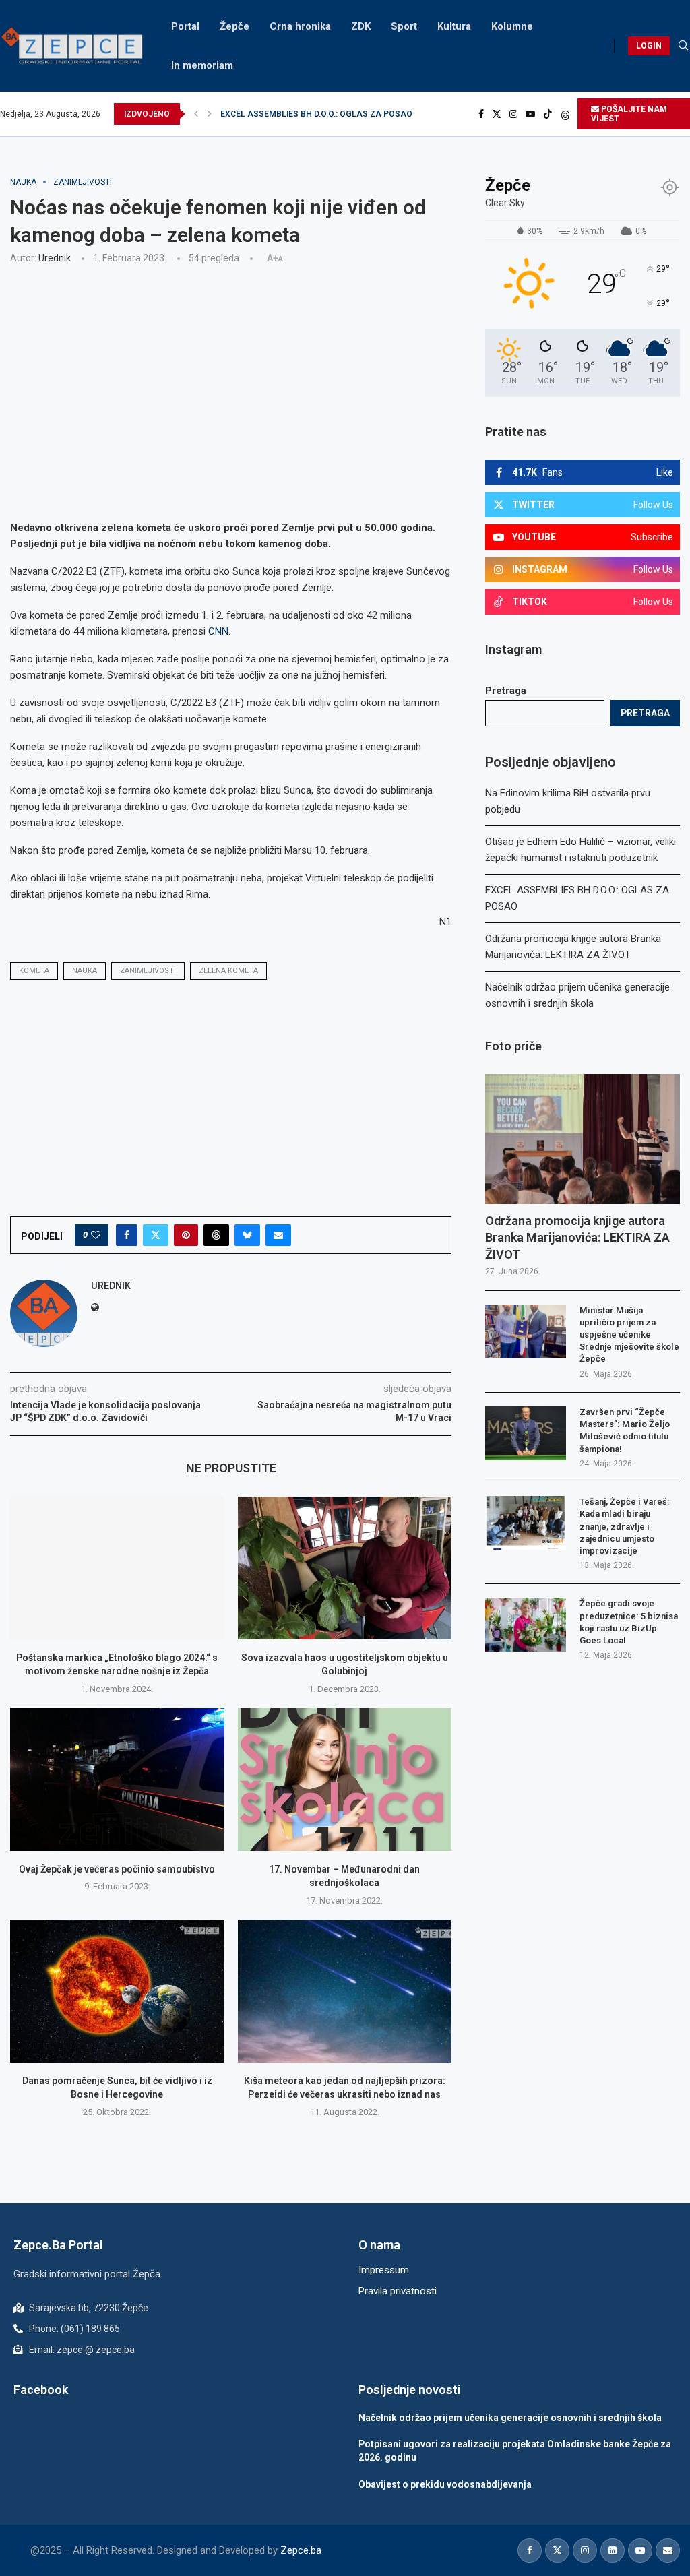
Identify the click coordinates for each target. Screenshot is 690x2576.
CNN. (219, 631)
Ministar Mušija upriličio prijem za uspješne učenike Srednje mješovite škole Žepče (629, 1335)
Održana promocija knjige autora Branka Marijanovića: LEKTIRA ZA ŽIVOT (359, 114)
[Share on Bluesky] (247, 1235)
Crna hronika (300, 26)
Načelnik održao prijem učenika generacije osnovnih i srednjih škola (510, 2418)
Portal (185, 26)
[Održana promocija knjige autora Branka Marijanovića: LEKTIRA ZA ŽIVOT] (583, 1139)
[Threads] (565, 114)
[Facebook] (481, 114)
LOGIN (649, 46)
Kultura (454, 26)
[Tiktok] (548, 114)
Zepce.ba (301, 2550)
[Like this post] (96, 1235)
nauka (85, 971)
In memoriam (202, 65)
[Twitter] (497, 114)
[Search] (683, 46)
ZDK (361, 26)
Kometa (34, 971)
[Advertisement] (231, 375)
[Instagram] (513, 114)
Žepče (234, 26)
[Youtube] (530, 114)
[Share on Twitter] (156, 1235)
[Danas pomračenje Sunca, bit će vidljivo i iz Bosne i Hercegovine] (117, 1991)
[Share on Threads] (216, 1235)
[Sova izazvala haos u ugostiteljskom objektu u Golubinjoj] (345, 1568)
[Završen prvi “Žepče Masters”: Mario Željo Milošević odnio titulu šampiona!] (526, 1433)
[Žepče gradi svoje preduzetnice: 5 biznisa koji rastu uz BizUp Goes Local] (526, 1625)
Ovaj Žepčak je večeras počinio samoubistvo (117, 1869)
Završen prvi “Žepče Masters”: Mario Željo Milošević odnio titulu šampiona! (625, 1431)
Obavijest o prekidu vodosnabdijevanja (445, 2484)
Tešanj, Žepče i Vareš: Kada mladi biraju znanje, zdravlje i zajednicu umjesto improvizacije (625, 1526)
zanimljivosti (148, 971)
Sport (404, 26)
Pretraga (506, 691)
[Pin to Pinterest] (186, 1235)
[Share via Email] (278, 1235)
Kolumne (512, 26)
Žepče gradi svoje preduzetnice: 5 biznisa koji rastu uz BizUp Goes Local (629, 1622)
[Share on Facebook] (127, 1235)
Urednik (55, 258)
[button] (196, 114)
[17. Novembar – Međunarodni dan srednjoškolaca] (345, 1780)
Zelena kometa (228, 971)
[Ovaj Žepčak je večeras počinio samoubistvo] (117, 1780)
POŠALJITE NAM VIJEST (629, 114)
